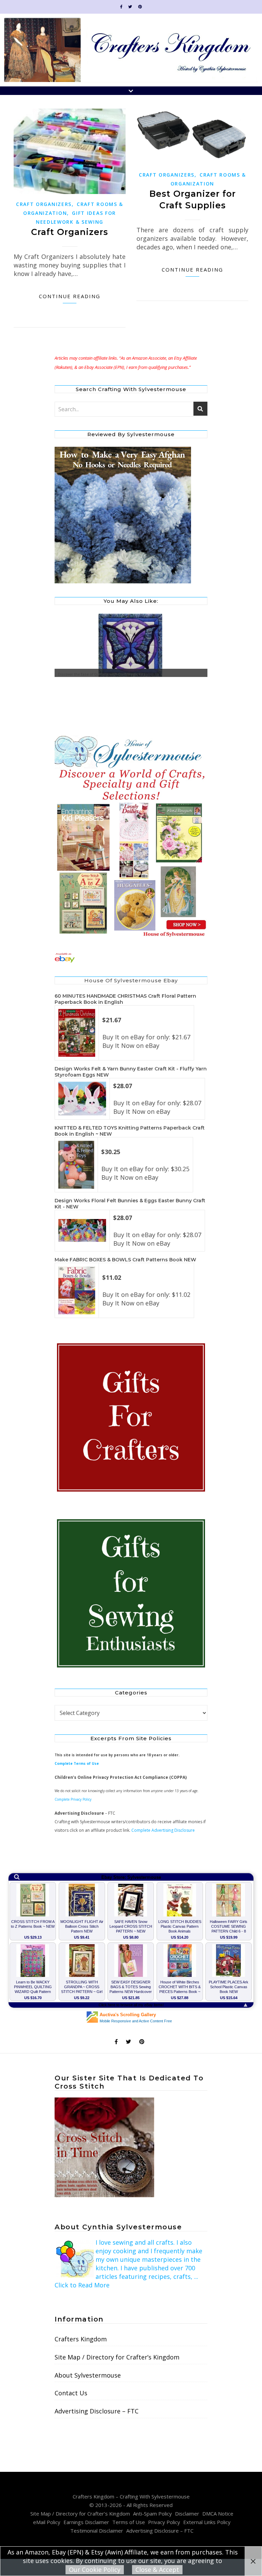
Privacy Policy (164, 2522)
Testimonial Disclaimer (97, 2531)
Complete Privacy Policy (73, 1799)
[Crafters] (131, 1418)
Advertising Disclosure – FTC (97, 2411)
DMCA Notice (218, 2513)
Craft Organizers (44, 204)
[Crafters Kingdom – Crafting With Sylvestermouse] (131, 50)
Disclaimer (187, 2513)
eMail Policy (47, 2522)
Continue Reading (70, 296)
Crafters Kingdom (81, 2339)
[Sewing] (131, 1594)
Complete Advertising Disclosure (163, 1830)
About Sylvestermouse (88, 2375)
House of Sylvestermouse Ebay (131, 980)
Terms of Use (129, 2522)
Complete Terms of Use (77, 1763)
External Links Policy (207, 2522)
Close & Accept (157, 2570)
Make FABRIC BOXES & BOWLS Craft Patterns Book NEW (125, 1260)
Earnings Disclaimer (86, 2522)
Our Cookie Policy (95, 2570)
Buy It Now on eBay (131, 1045)
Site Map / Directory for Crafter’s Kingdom (117, 2357)
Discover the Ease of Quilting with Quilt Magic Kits (102, 674)
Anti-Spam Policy (152, 2513)
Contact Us (71, 2393)
